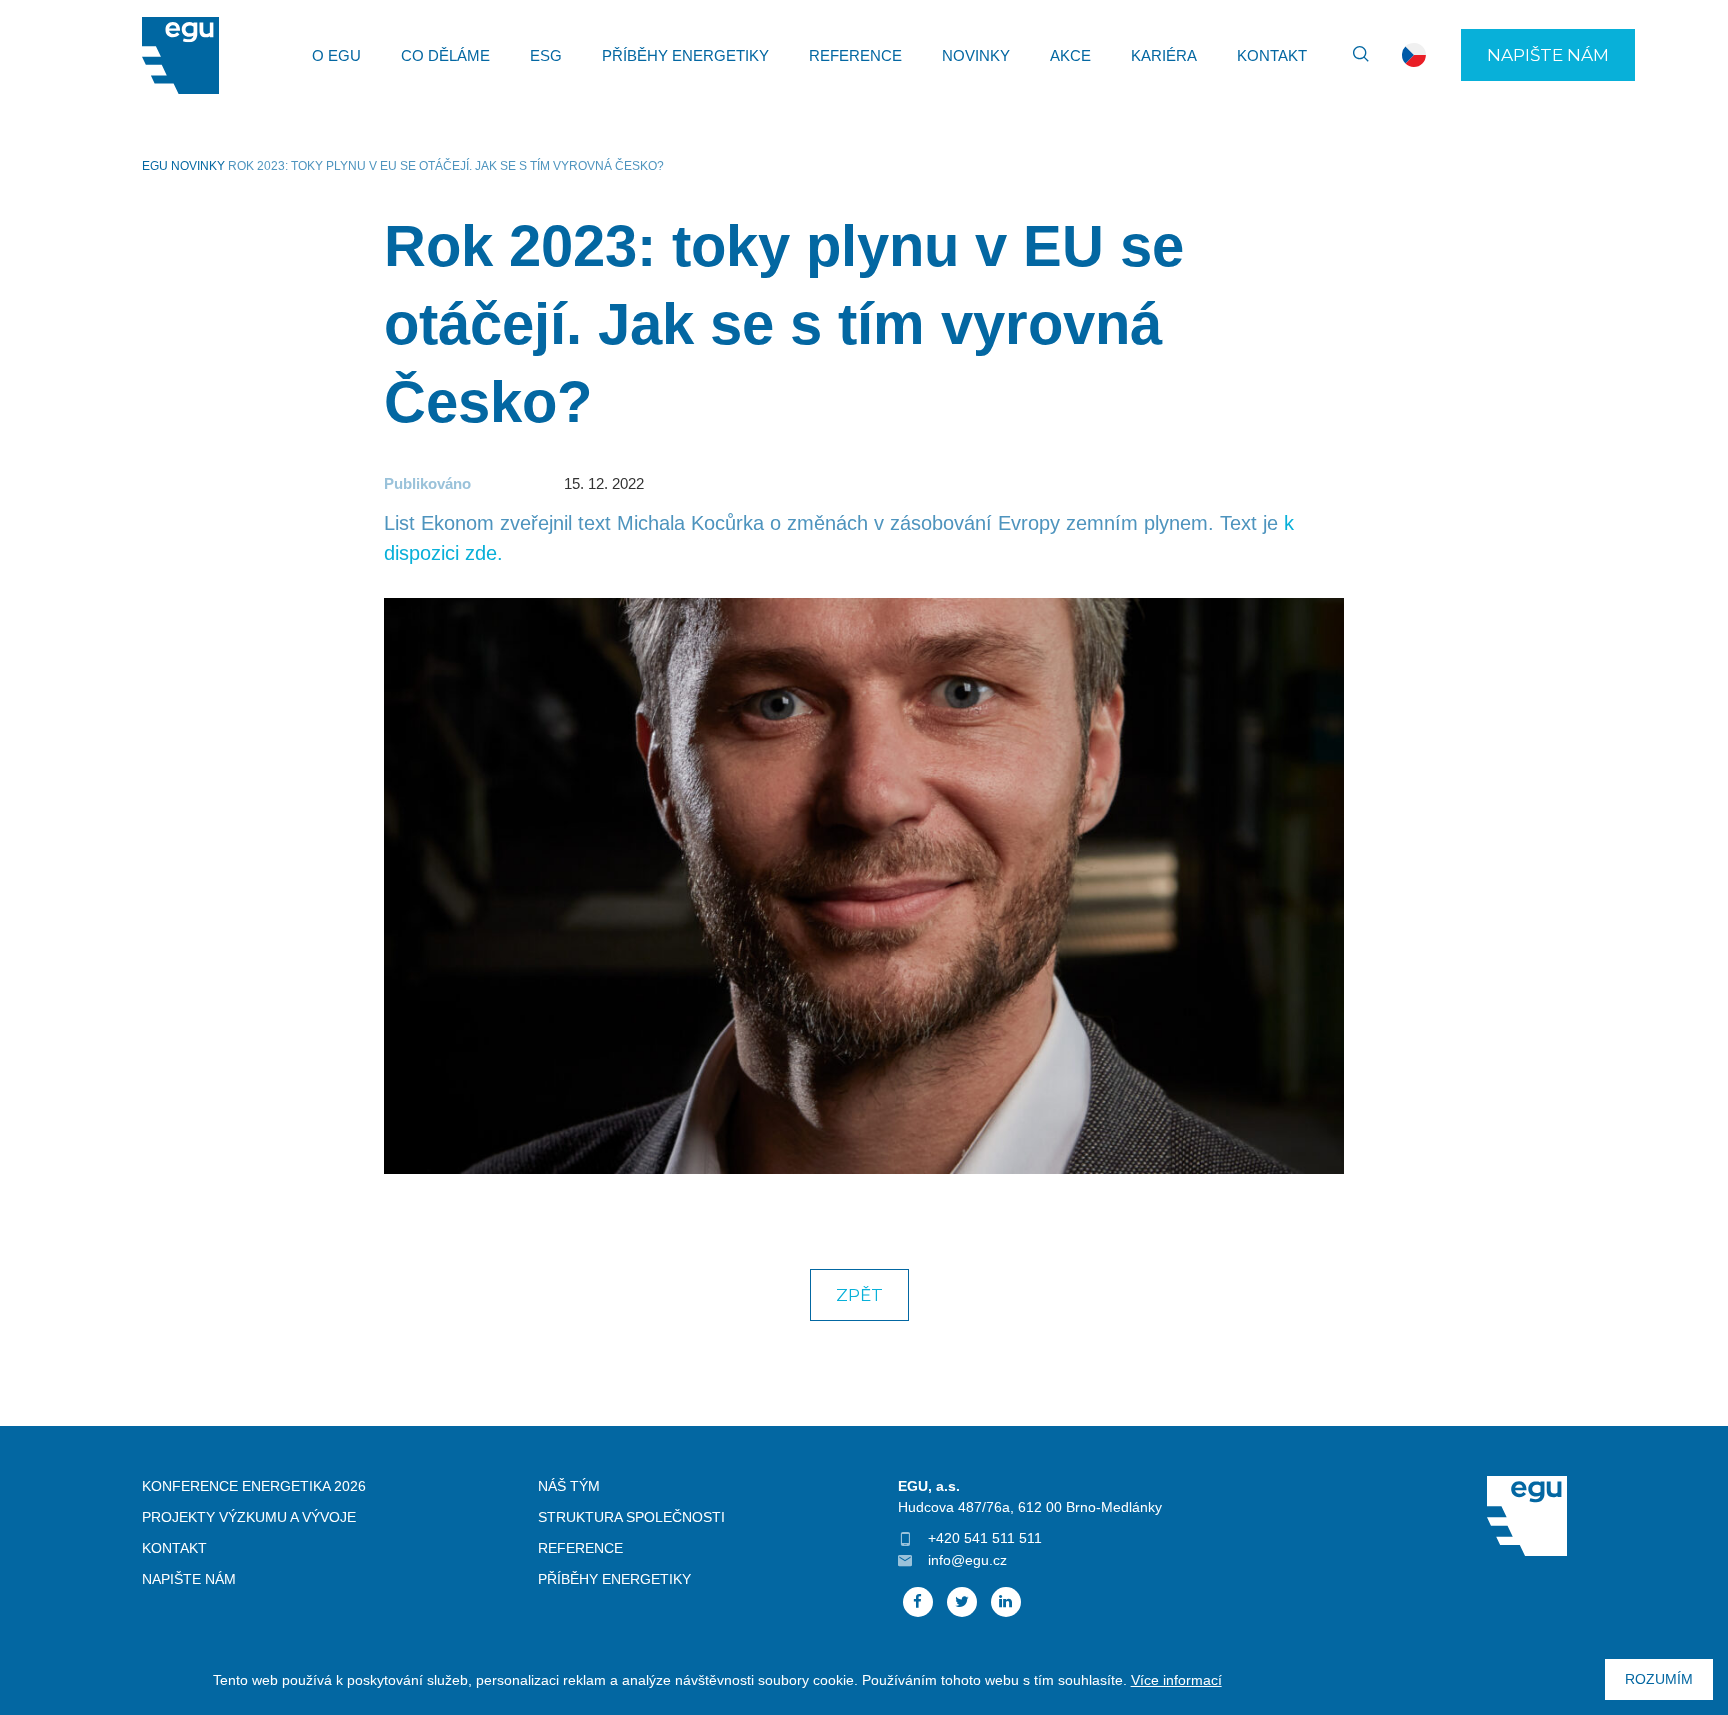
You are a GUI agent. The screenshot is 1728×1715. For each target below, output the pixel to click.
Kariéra (1164, 55)
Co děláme (445, 55)
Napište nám (1548, 55)
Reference (855, 55)
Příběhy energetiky (685, 55)
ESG (546, 55)
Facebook (918, 1602)
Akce (1070, 55)
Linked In (1006, 1602)
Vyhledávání (1352, 55)
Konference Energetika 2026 (254, 1486)
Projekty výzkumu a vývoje (249, 1517)
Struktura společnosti (631, 1517)
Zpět (859, 1295)
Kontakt (1272, 55)
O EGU (336, 55)
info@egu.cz (967, 1560)
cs (1414, 55)
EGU (155, 166)
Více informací (1176, 1680)
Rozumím (1659, 1679)
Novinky (976, 55)
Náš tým (569, 1486)
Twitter (962, 1602)
